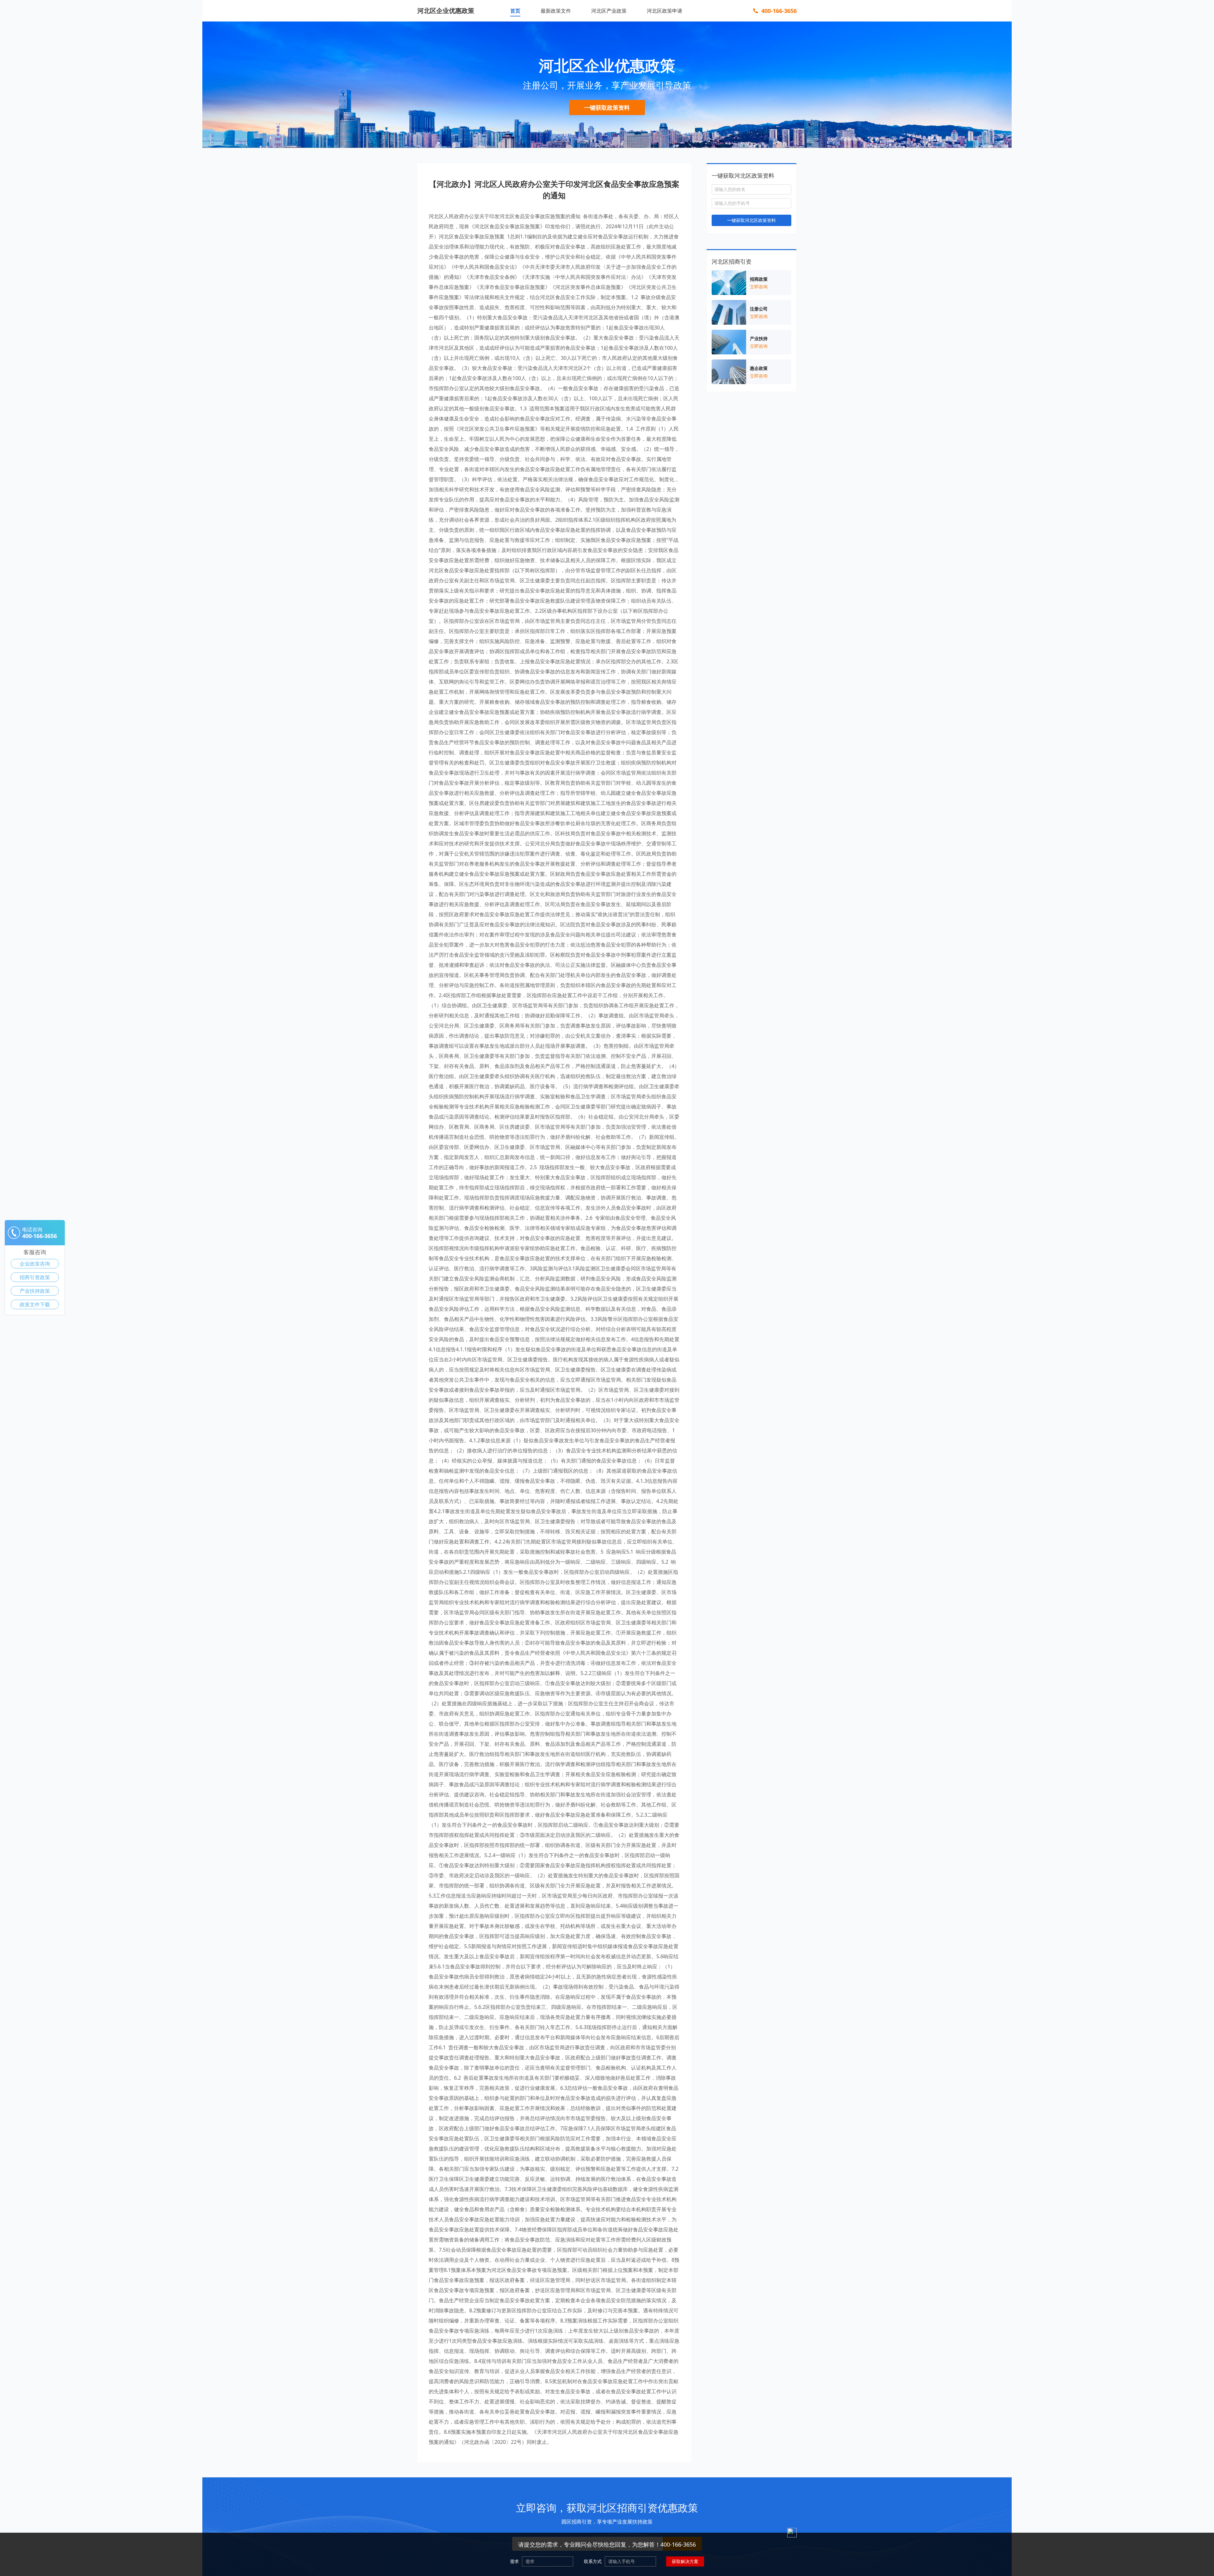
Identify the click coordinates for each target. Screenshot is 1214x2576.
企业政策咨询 (35, 1264)
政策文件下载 (35, 1304)
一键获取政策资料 (607, 107)
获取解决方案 (685, 2561)
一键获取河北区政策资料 (751, 220)
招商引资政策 (35, 1277)
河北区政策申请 (665, 11)
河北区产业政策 (609, 11)
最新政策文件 (556, 11)
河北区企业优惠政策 (446, 11)
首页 (515, 11)
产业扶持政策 (35, 1291)
